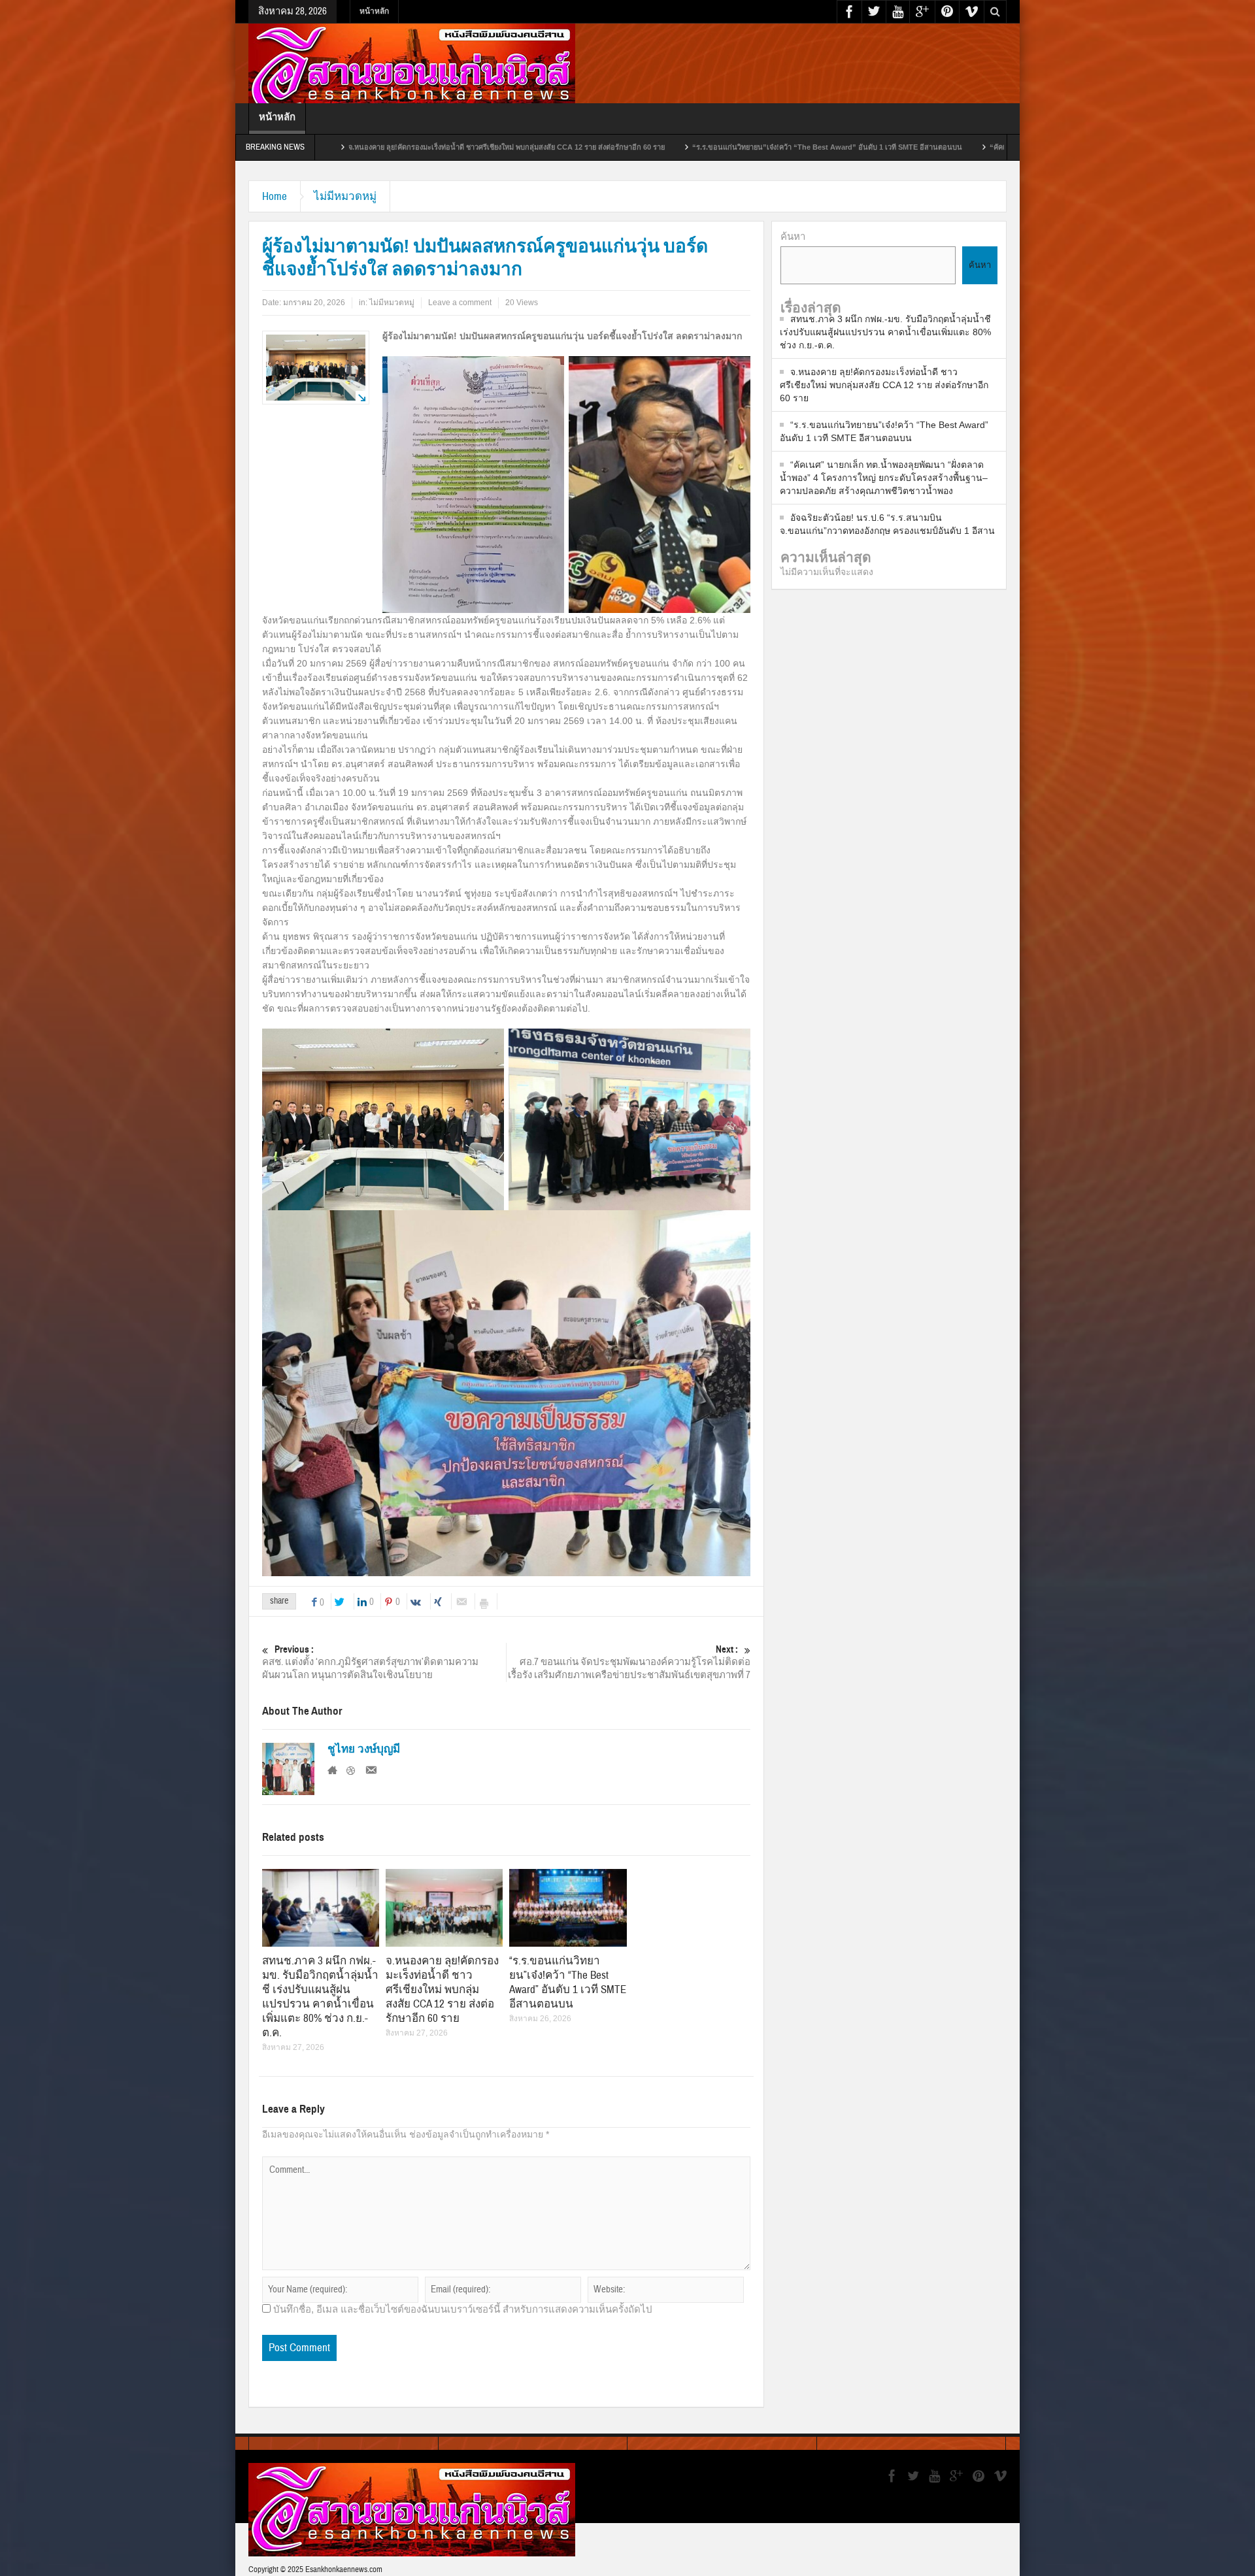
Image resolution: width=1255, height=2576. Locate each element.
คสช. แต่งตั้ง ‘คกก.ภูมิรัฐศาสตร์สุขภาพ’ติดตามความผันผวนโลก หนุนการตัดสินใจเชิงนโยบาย (370, 1662)
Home (275, 196)
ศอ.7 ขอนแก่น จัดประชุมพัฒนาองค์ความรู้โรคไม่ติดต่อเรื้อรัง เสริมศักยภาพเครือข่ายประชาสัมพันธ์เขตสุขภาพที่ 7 (629, 1662)
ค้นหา (793, 236)
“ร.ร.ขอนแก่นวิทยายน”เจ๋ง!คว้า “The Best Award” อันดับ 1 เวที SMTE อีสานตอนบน (660, 147)
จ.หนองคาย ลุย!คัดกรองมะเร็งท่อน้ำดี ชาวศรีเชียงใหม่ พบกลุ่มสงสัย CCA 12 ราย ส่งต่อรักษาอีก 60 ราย (339, 147)
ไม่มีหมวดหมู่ (345, 196)
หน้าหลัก (374, 11)
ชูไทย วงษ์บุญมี (364, 1749)
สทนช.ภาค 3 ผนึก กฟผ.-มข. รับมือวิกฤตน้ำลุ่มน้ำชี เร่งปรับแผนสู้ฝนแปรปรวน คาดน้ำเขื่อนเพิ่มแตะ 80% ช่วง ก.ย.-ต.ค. (320, 1997)
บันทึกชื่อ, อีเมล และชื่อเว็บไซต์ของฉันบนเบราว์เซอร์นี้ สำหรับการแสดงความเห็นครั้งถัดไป (463, 2309)
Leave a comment (460, 303)
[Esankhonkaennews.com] (412, 69)
